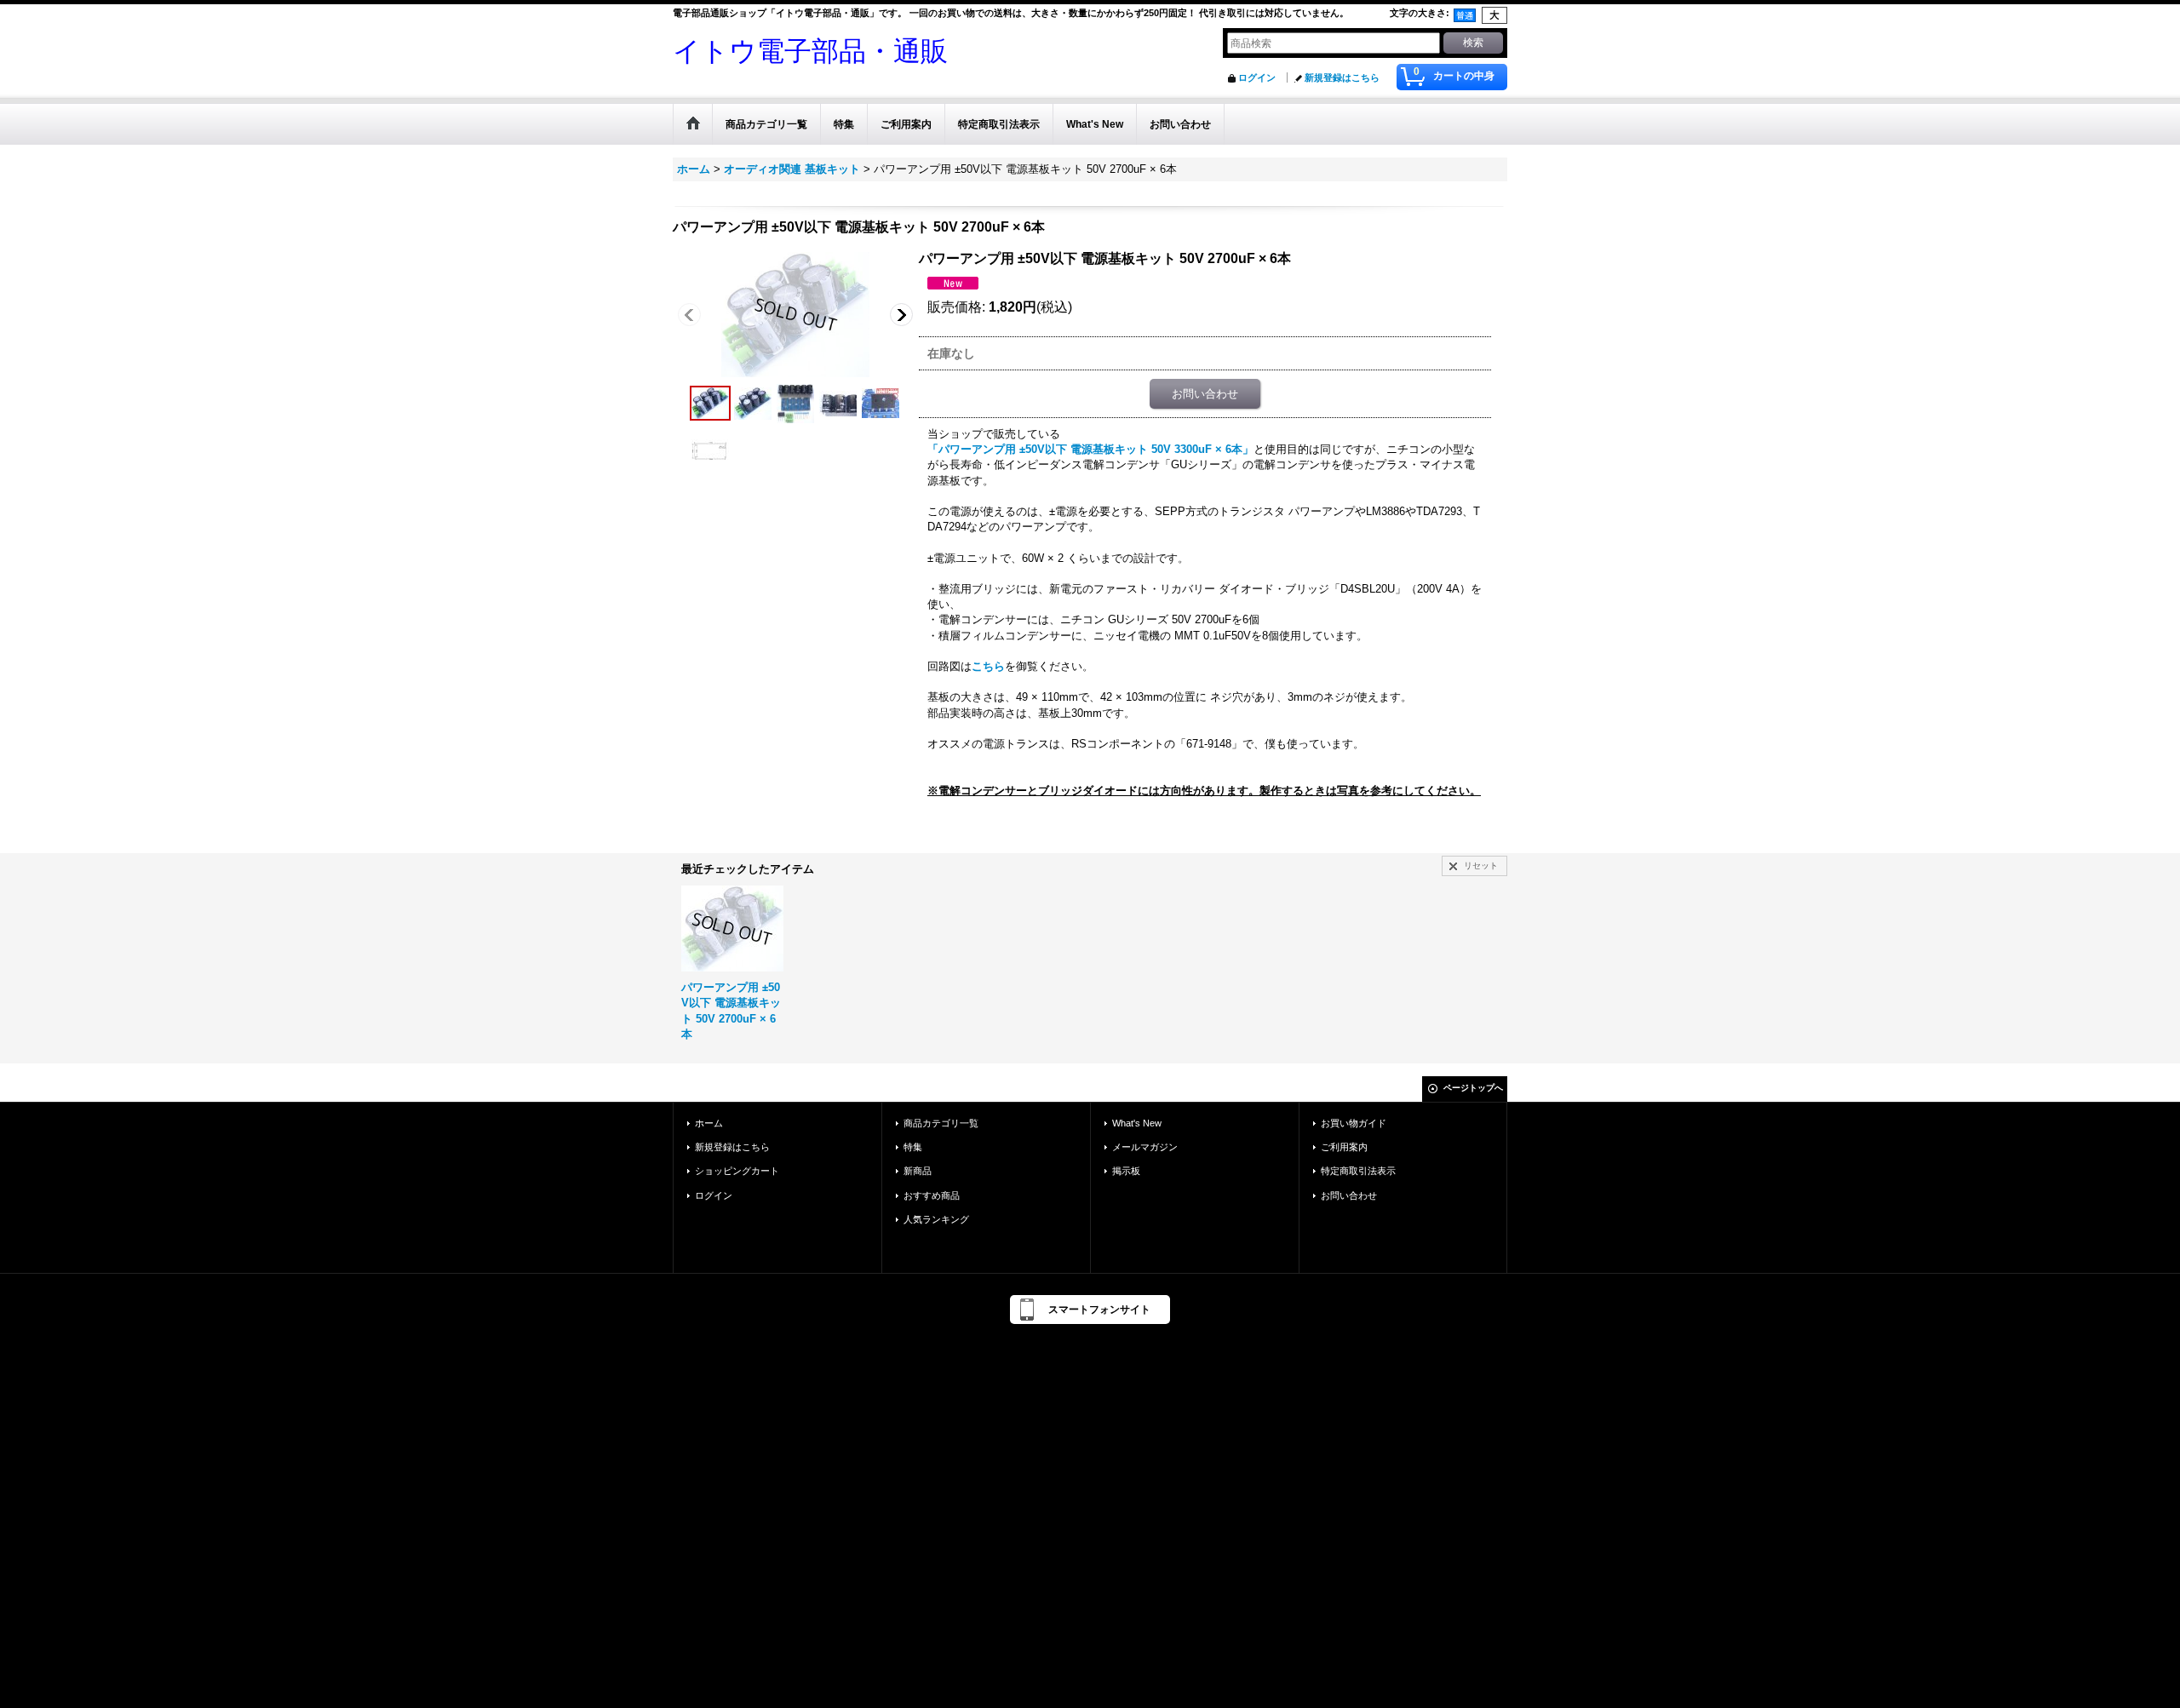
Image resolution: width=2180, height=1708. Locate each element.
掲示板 (1126, 1171)
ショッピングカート (737, 1171)
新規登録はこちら (1342, 77)
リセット (1481, 865)
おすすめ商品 (932, 1195)
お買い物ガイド (1354, 1123)
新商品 (918, 1171)
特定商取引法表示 (1358, 1171)
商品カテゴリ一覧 (941, 1123)
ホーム (709, 1123)
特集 (913, 1147)
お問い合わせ (1205, 394)
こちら (988, 666)
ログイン (1257, 77)
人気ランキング (936, 1219)
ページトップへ (1473, 1088)
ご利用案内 (1344, 1147)
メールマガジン (1145, 1147)
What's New (1137, 1123)
